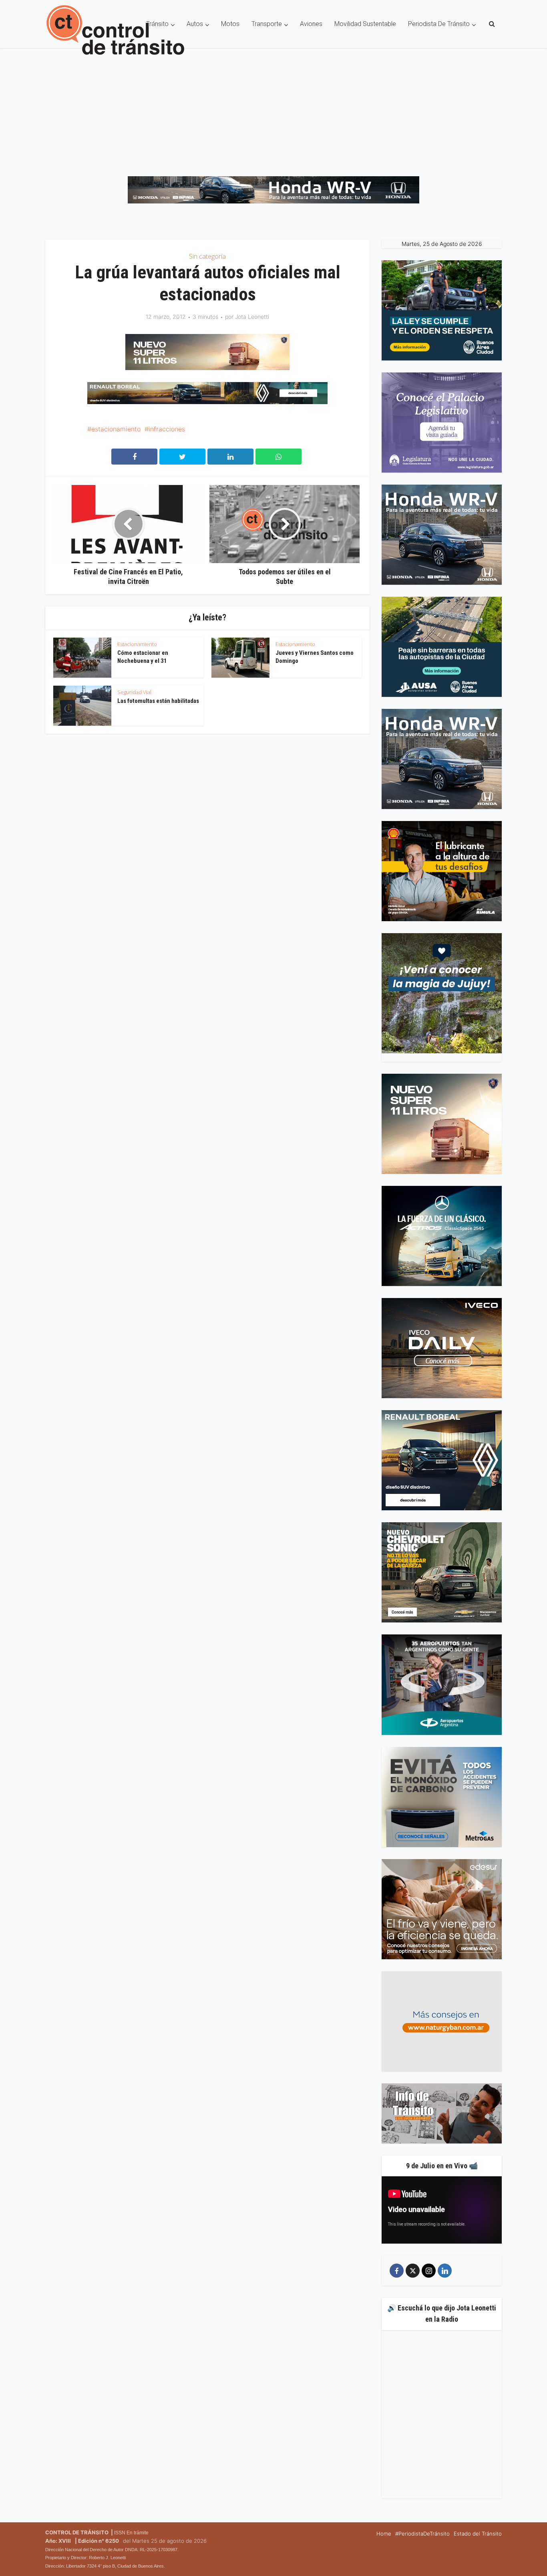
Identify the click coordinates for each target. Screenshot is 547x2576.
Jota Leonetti (252, 317)
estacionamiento (116, 429)
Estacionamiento (137, 644)
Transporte (267, 24)
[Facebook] (397, 2271)
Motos (230, 24)
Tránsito (157, 24)
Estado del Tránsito (478, 2534)
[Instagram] (429, 2271)
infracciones (167, 429)
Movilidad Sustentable (365, 24)
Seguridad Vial (134, 692)
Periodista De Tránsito (439, 24)
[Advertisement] (273, 108)
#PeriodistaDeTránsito (422, 2534)
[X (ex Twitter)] (413, 2271)
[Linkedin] (445, 2271)
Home (384, 2534)
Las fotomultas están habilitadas (158, 701)
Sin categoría (207, 256)
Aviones (311, 24)
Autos (195, 24)
